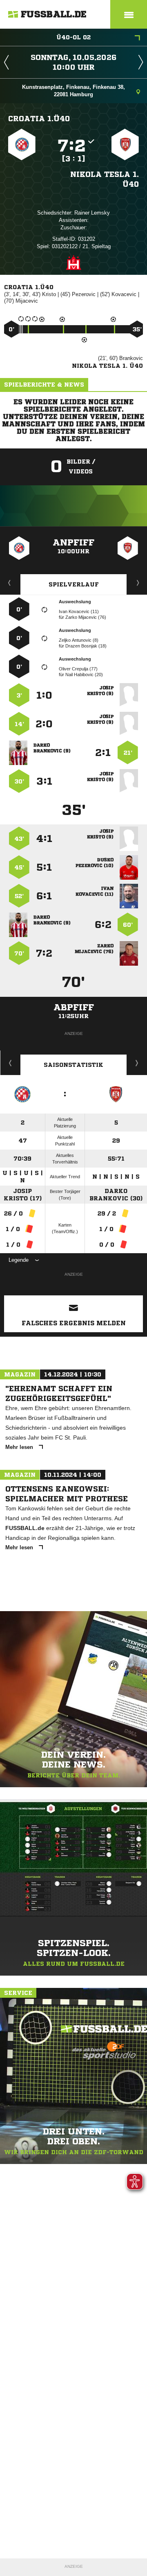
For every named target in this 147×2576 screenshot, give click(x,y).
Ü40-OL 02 (73, 37)
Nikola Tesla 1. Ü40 (105, 179)
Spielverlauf (74, 584)
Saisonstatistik (73, 1065)
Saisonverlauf (137, 1063)
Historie (10, 1063)
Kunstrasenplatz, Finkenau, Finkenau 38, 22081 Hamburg (73, 91)
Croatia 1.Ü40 (39, 118)
